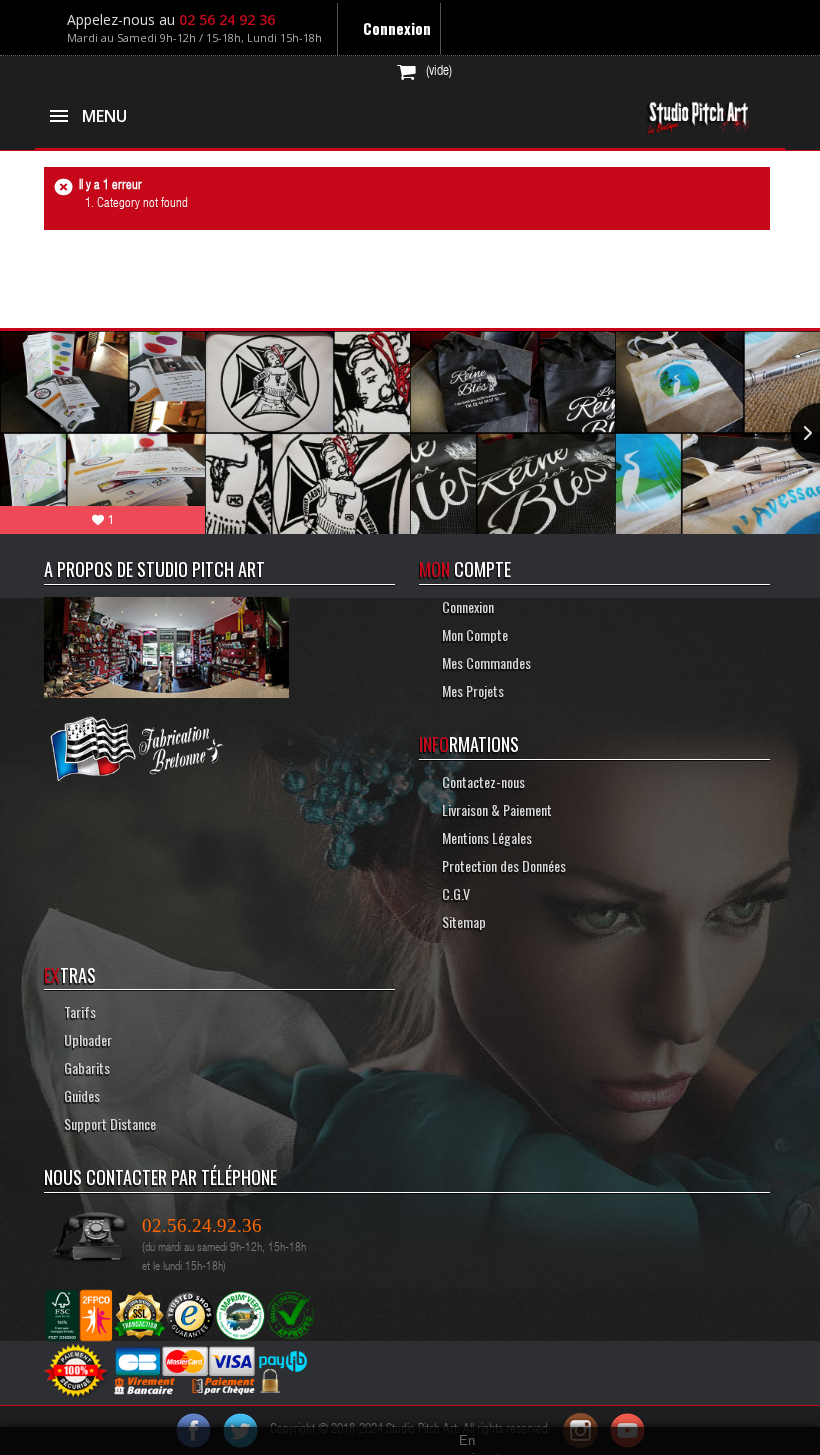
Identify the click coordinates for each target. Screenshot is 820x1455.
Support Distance (107, 1123)
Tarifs (77, 1011)
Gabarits (84, 1067)
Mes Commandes (482, 662)
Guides (79, 1095)
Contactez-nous (479, 781)
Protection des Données (499, 865)
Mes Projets (468, 690)
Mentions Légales (482, 837)
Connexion (395, 28)
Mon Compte (470, 634)
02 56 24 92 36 (227, 19)
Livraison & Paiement (492, 809)
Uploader (85, 1039)
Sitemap (459, 921)
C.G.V (451, 893)
